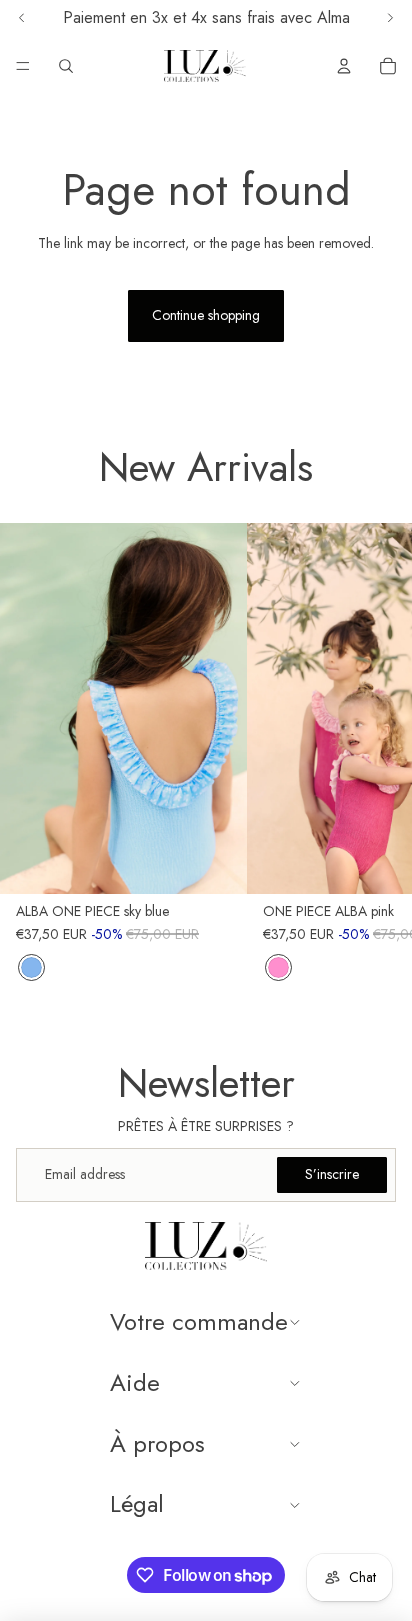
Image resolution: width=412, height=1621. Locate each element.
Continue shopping (206, 315)
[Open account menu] (344, 66)
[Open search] (66, 66)
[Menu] (23, 66)
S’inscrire (332, 1174)
